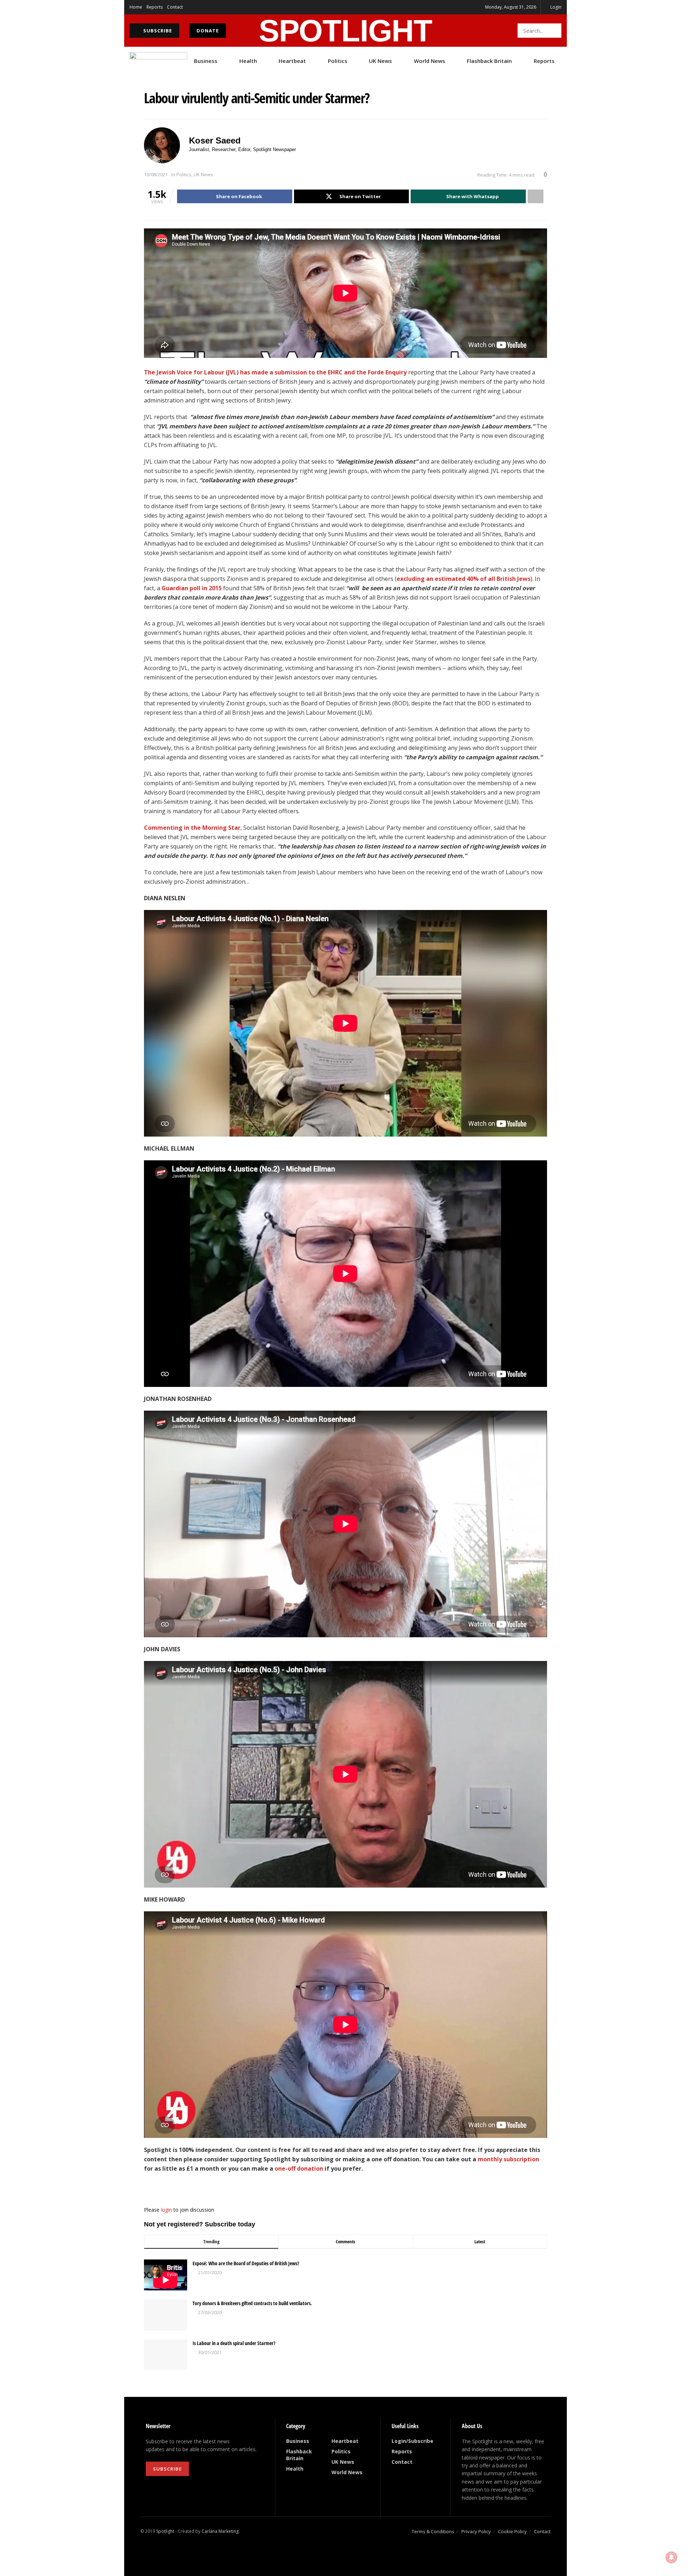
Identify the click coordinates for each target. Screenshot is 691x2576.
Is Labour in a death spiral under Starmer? (234, 2343)
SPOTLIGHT (345, 31)
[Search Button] (554, 31)
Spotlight (165, 2531)
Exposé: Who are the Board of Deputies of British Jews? (246, 2263)
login (166, 2210)
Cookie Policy (512, 2531)
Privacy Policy (476, 2531)
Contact (175, 7)
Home (136, 7)
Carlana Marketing (220, 2531)
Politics (338, 61)
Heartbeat (292, 61)
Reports (155, 7)
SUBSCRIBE (157, 31)
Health (248, 61)
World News (430, 61)
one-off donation (299, 2168)
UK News (380, 61)
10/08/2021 (156, 174)
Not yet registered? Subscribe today (200, 2224)
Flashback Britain (489, 61)
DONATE (208, 31)
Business (206, 61)
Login (555, 7)
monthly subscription (508, 2159)
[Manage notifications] (672, 2557)
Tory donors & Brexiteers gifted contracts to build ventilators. (252, 2303)
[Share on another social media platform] (536, 196)
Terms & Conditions (433, 2531)
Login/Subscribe (412, 2441)
